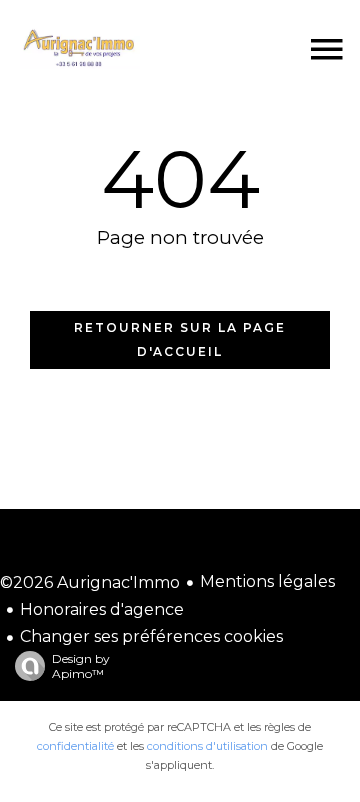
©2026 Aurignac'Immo (90, 582)
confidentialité (75, 746)
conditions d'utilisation (207, 746)
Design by (81, 666)
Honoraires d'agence (102, 609)
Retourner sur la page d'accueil (180, 339)
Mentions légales (267, 581)
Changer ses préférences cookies (151, 636)
